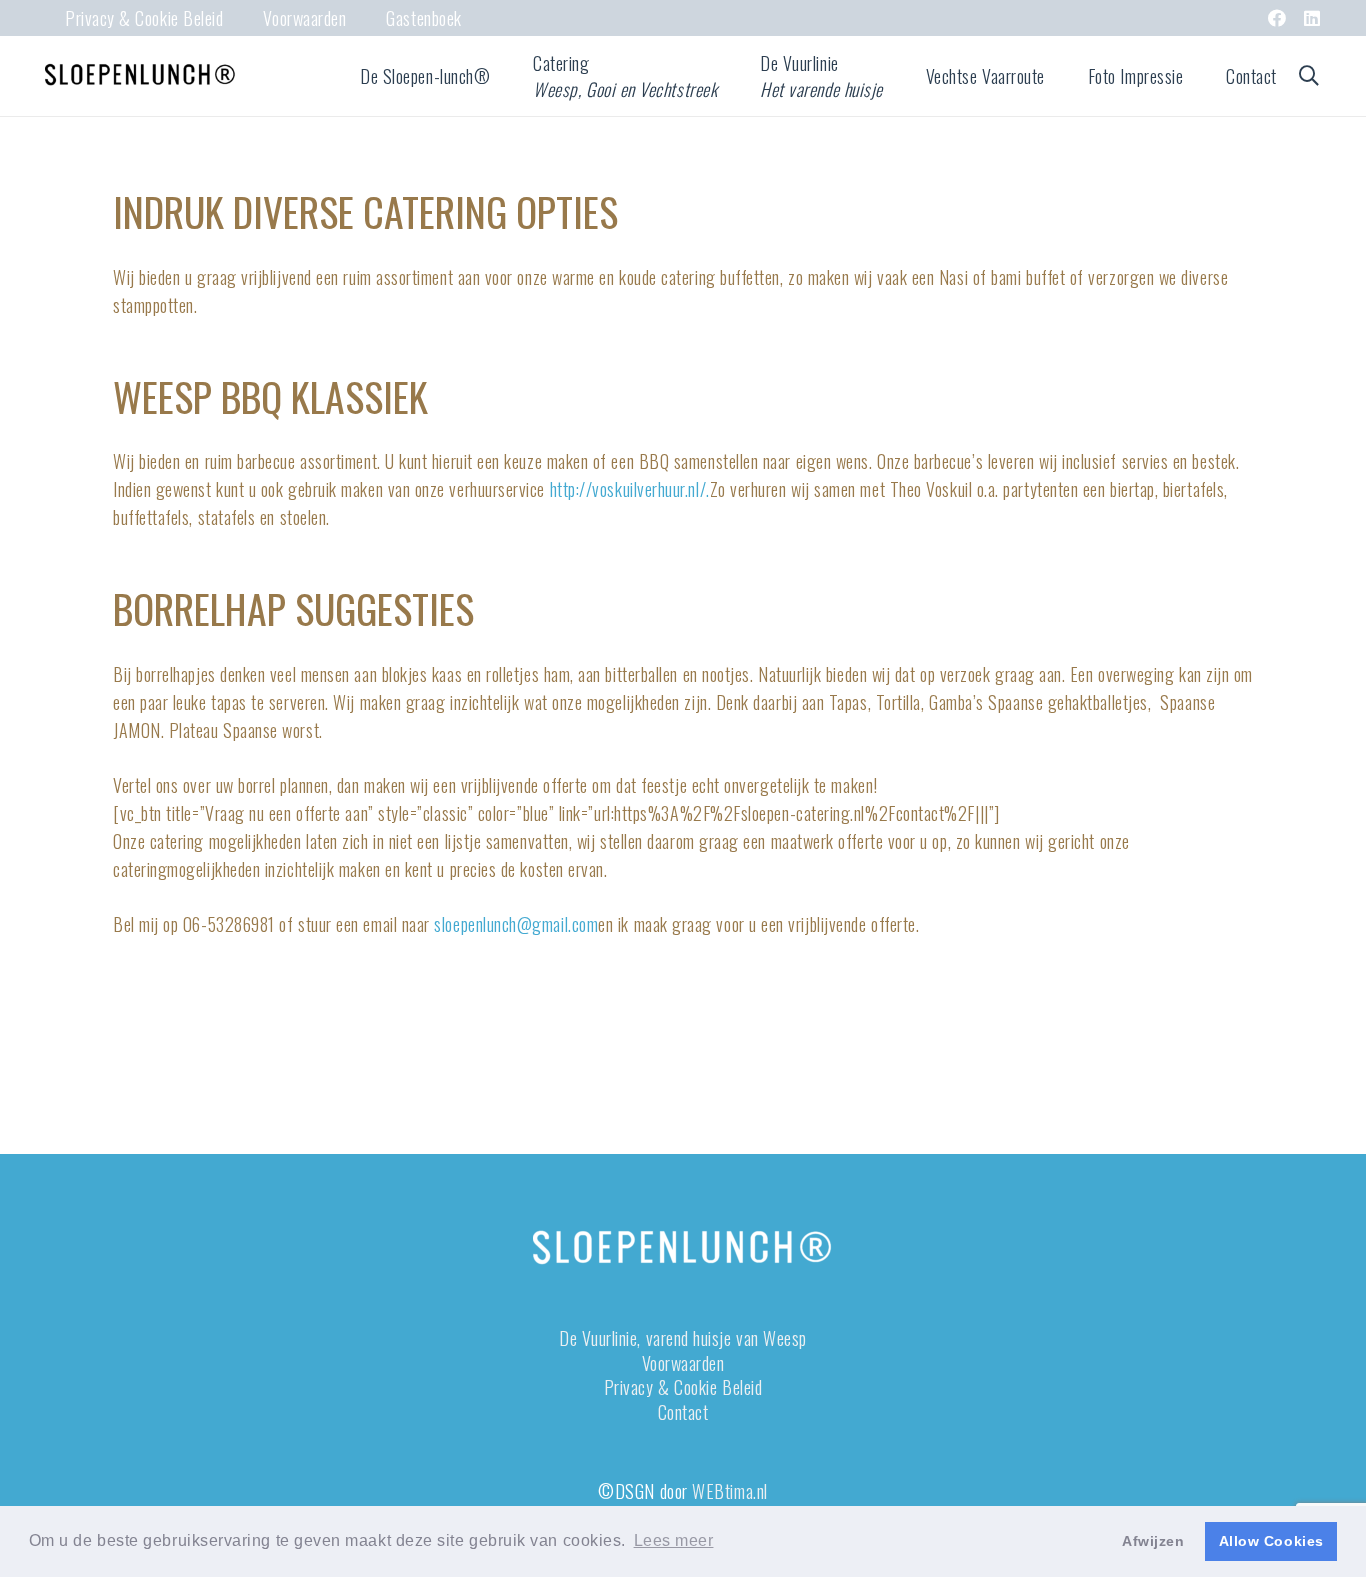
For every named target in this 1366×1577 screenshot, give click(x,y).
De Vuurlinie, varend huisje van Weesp (683, 1338)
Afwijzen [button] (1153, 1541)
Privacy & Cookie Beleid (683, 1387)
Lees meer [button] (674, 1540)
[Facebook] (1277, 18)
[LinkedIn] (1312, 18)
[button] (506, 76)
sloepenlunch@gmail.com (516, 924)
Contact (683, 1412)
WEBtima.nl (729, 1491)
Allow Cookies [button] (1271, 1541)
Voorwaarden (683, 1363)
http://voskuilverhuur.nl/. (630, 489)
